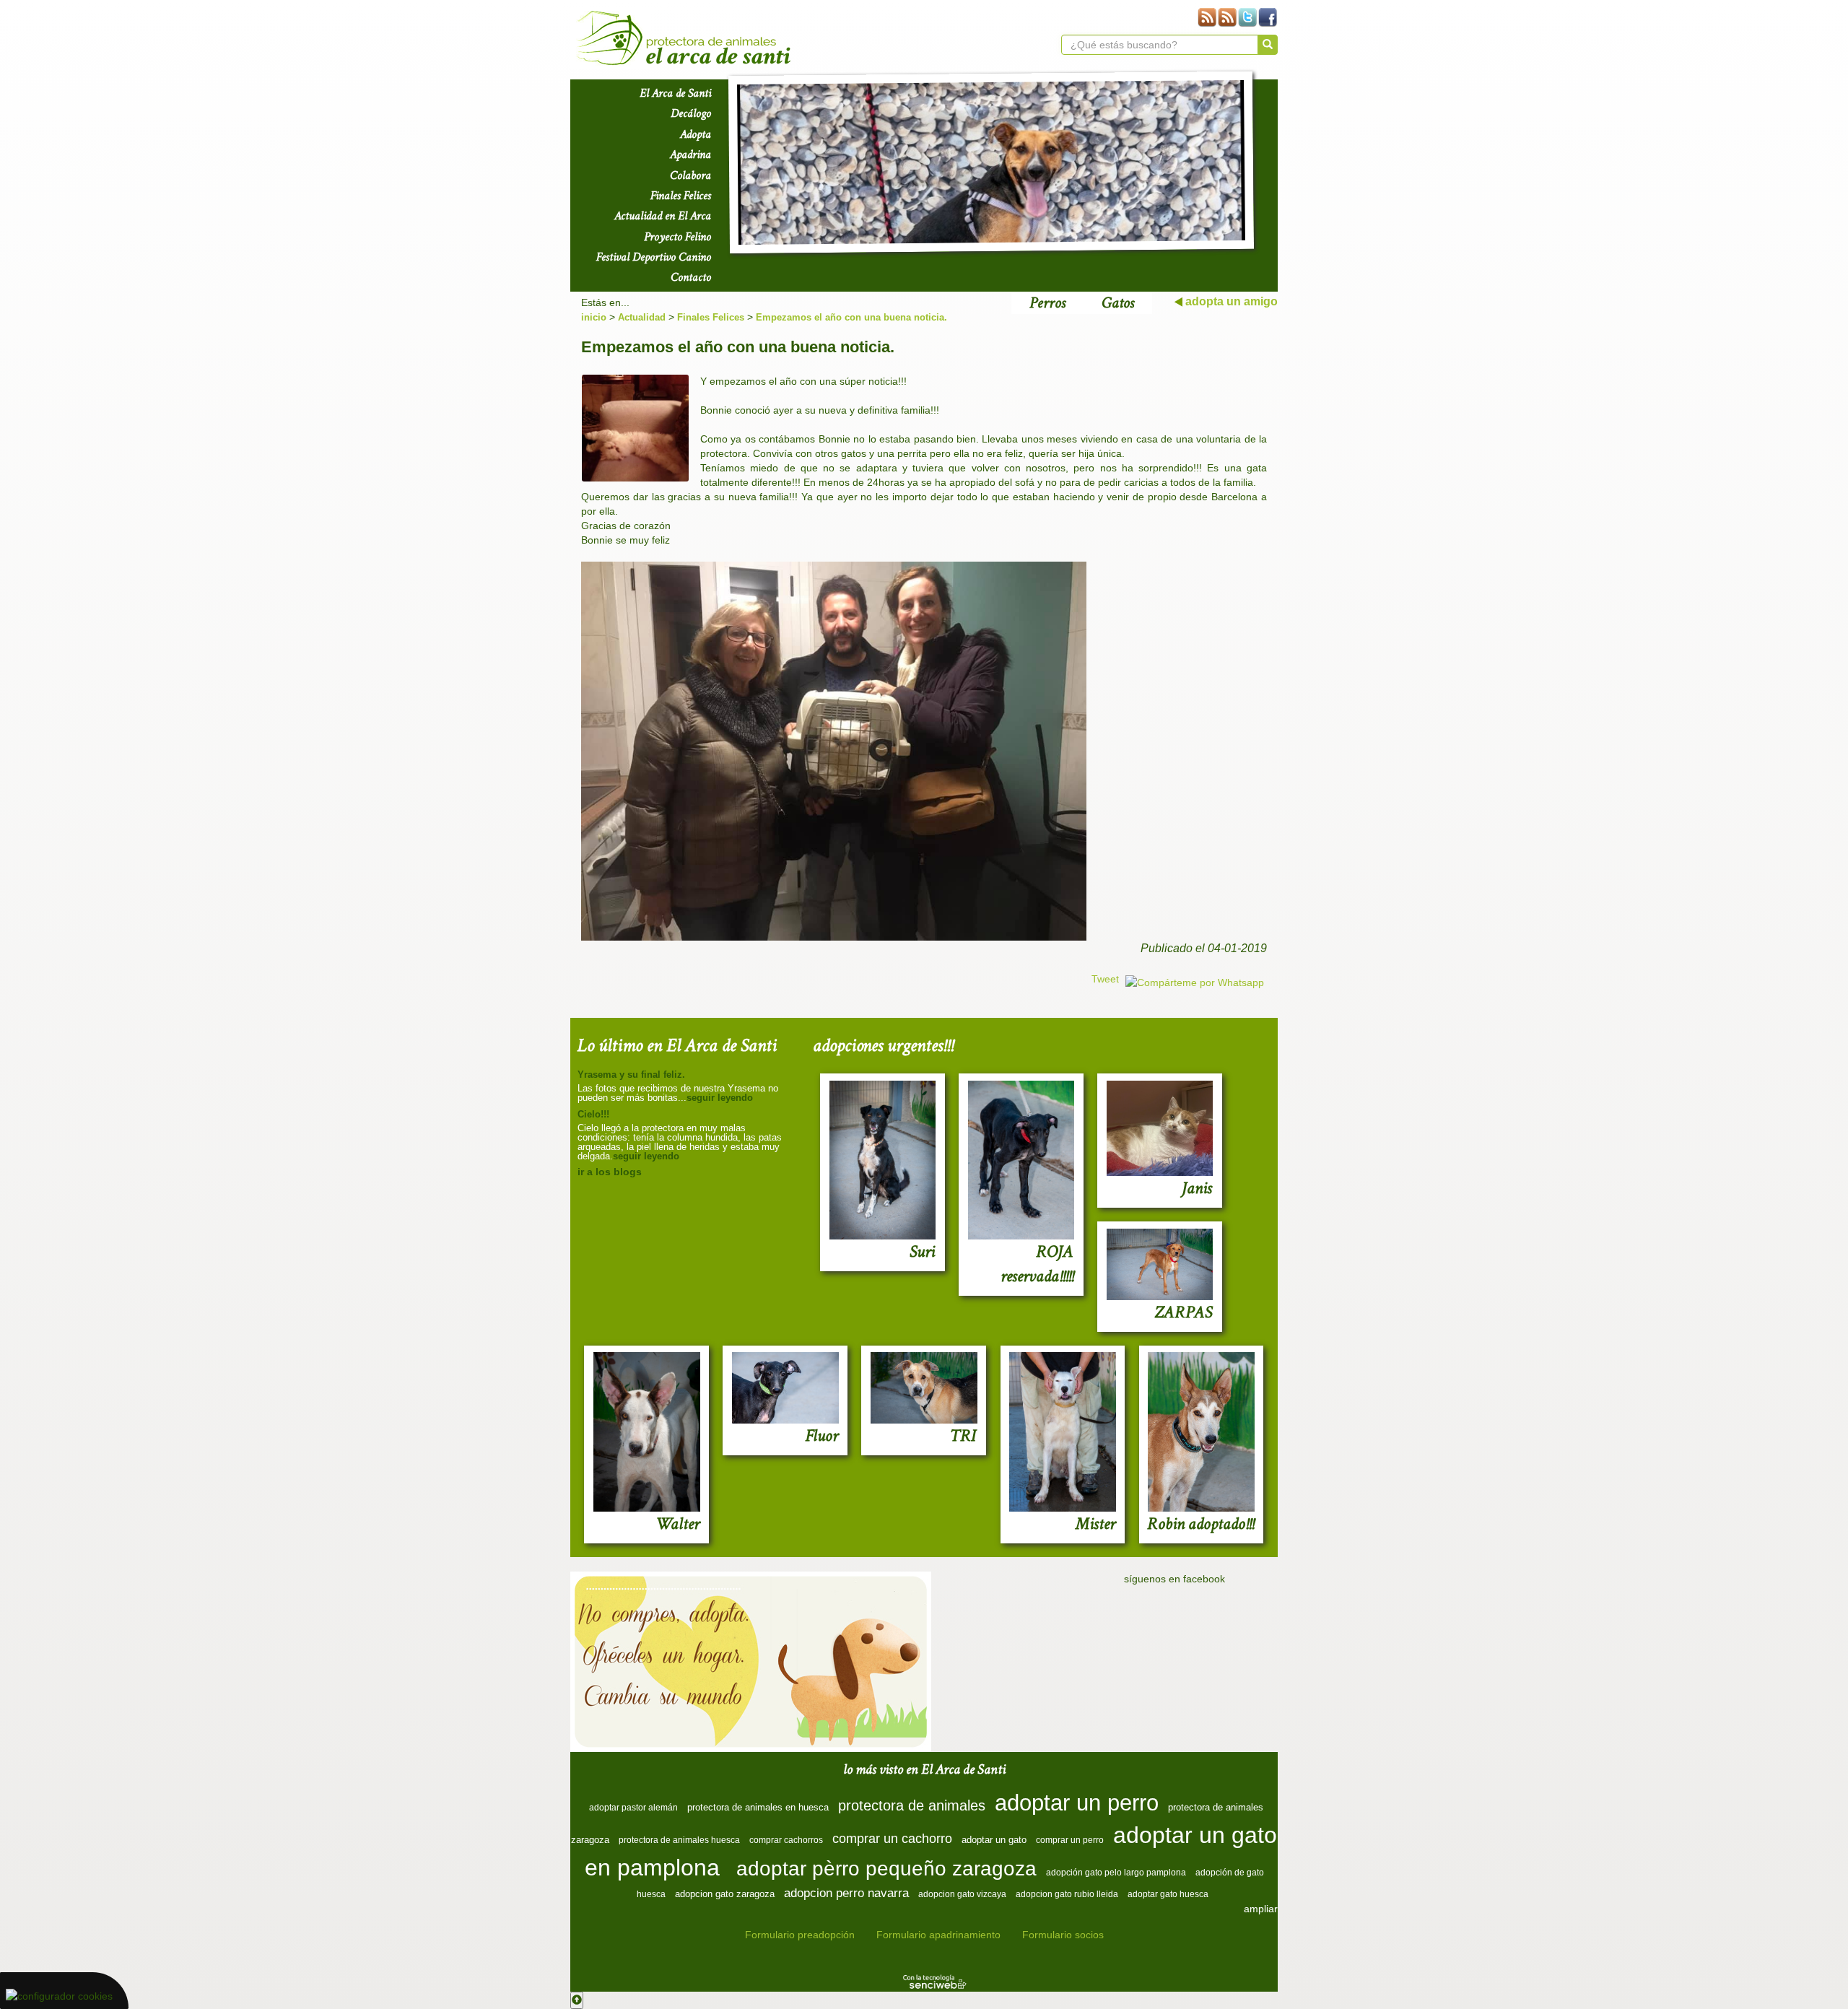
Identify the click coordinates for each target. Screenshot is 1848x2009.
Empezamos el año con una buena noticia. (851, 317)
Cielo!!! (593, 1114)
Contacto (691, 277)
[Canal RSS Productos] (1207, 17)
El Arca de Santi (675, 93)
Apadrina (690, 154)
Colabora (690, 175)
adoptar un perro (1077, 1803)
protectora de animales (912, 1805)
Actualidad (642, 317)
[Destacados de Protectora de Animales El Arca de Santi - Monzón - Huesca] (991, 162)
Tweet (1105, 979)
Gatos (1118, 303)
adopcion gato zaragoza (725, 1894)
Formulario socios (1063, 1935)
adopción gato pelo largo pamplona (1116, 1873)
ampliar (1261, 1909)
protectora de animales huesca (679, 1840)
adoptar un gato (994, 1840)
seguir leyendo (720, 1098)
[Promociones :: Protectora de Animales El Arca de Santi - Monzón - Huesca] (751, 1662)
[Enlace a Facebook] (1268, 17)
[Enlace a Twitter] (1247, 17)
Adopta (696, 134)
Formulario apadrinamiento (938, 1935)
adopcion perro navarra (846, 1893)
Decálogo (691, 113)
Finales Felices (681, 196)
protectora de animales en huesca (758, 1807)
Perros (1047, 303)
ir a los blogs (610, 1172)
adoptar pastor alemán (633, 1808)
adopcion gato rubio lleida (1067, 1894)
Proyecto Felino (677, 237)
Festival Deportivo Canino (654, 257)
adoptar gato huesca (1168, 1894)
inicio (594, 317)
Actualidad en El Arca (663, 216)
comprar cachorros (786, 1840)
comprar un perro (1070, 1840)
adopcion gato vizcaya (962, 1894)
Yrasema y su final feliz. (631, 1075)
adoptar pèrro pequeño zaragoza (886, 1869)
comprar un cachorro (892, 1839)
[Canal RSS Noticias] (1227, 17)
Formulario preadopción (800, 1935)
